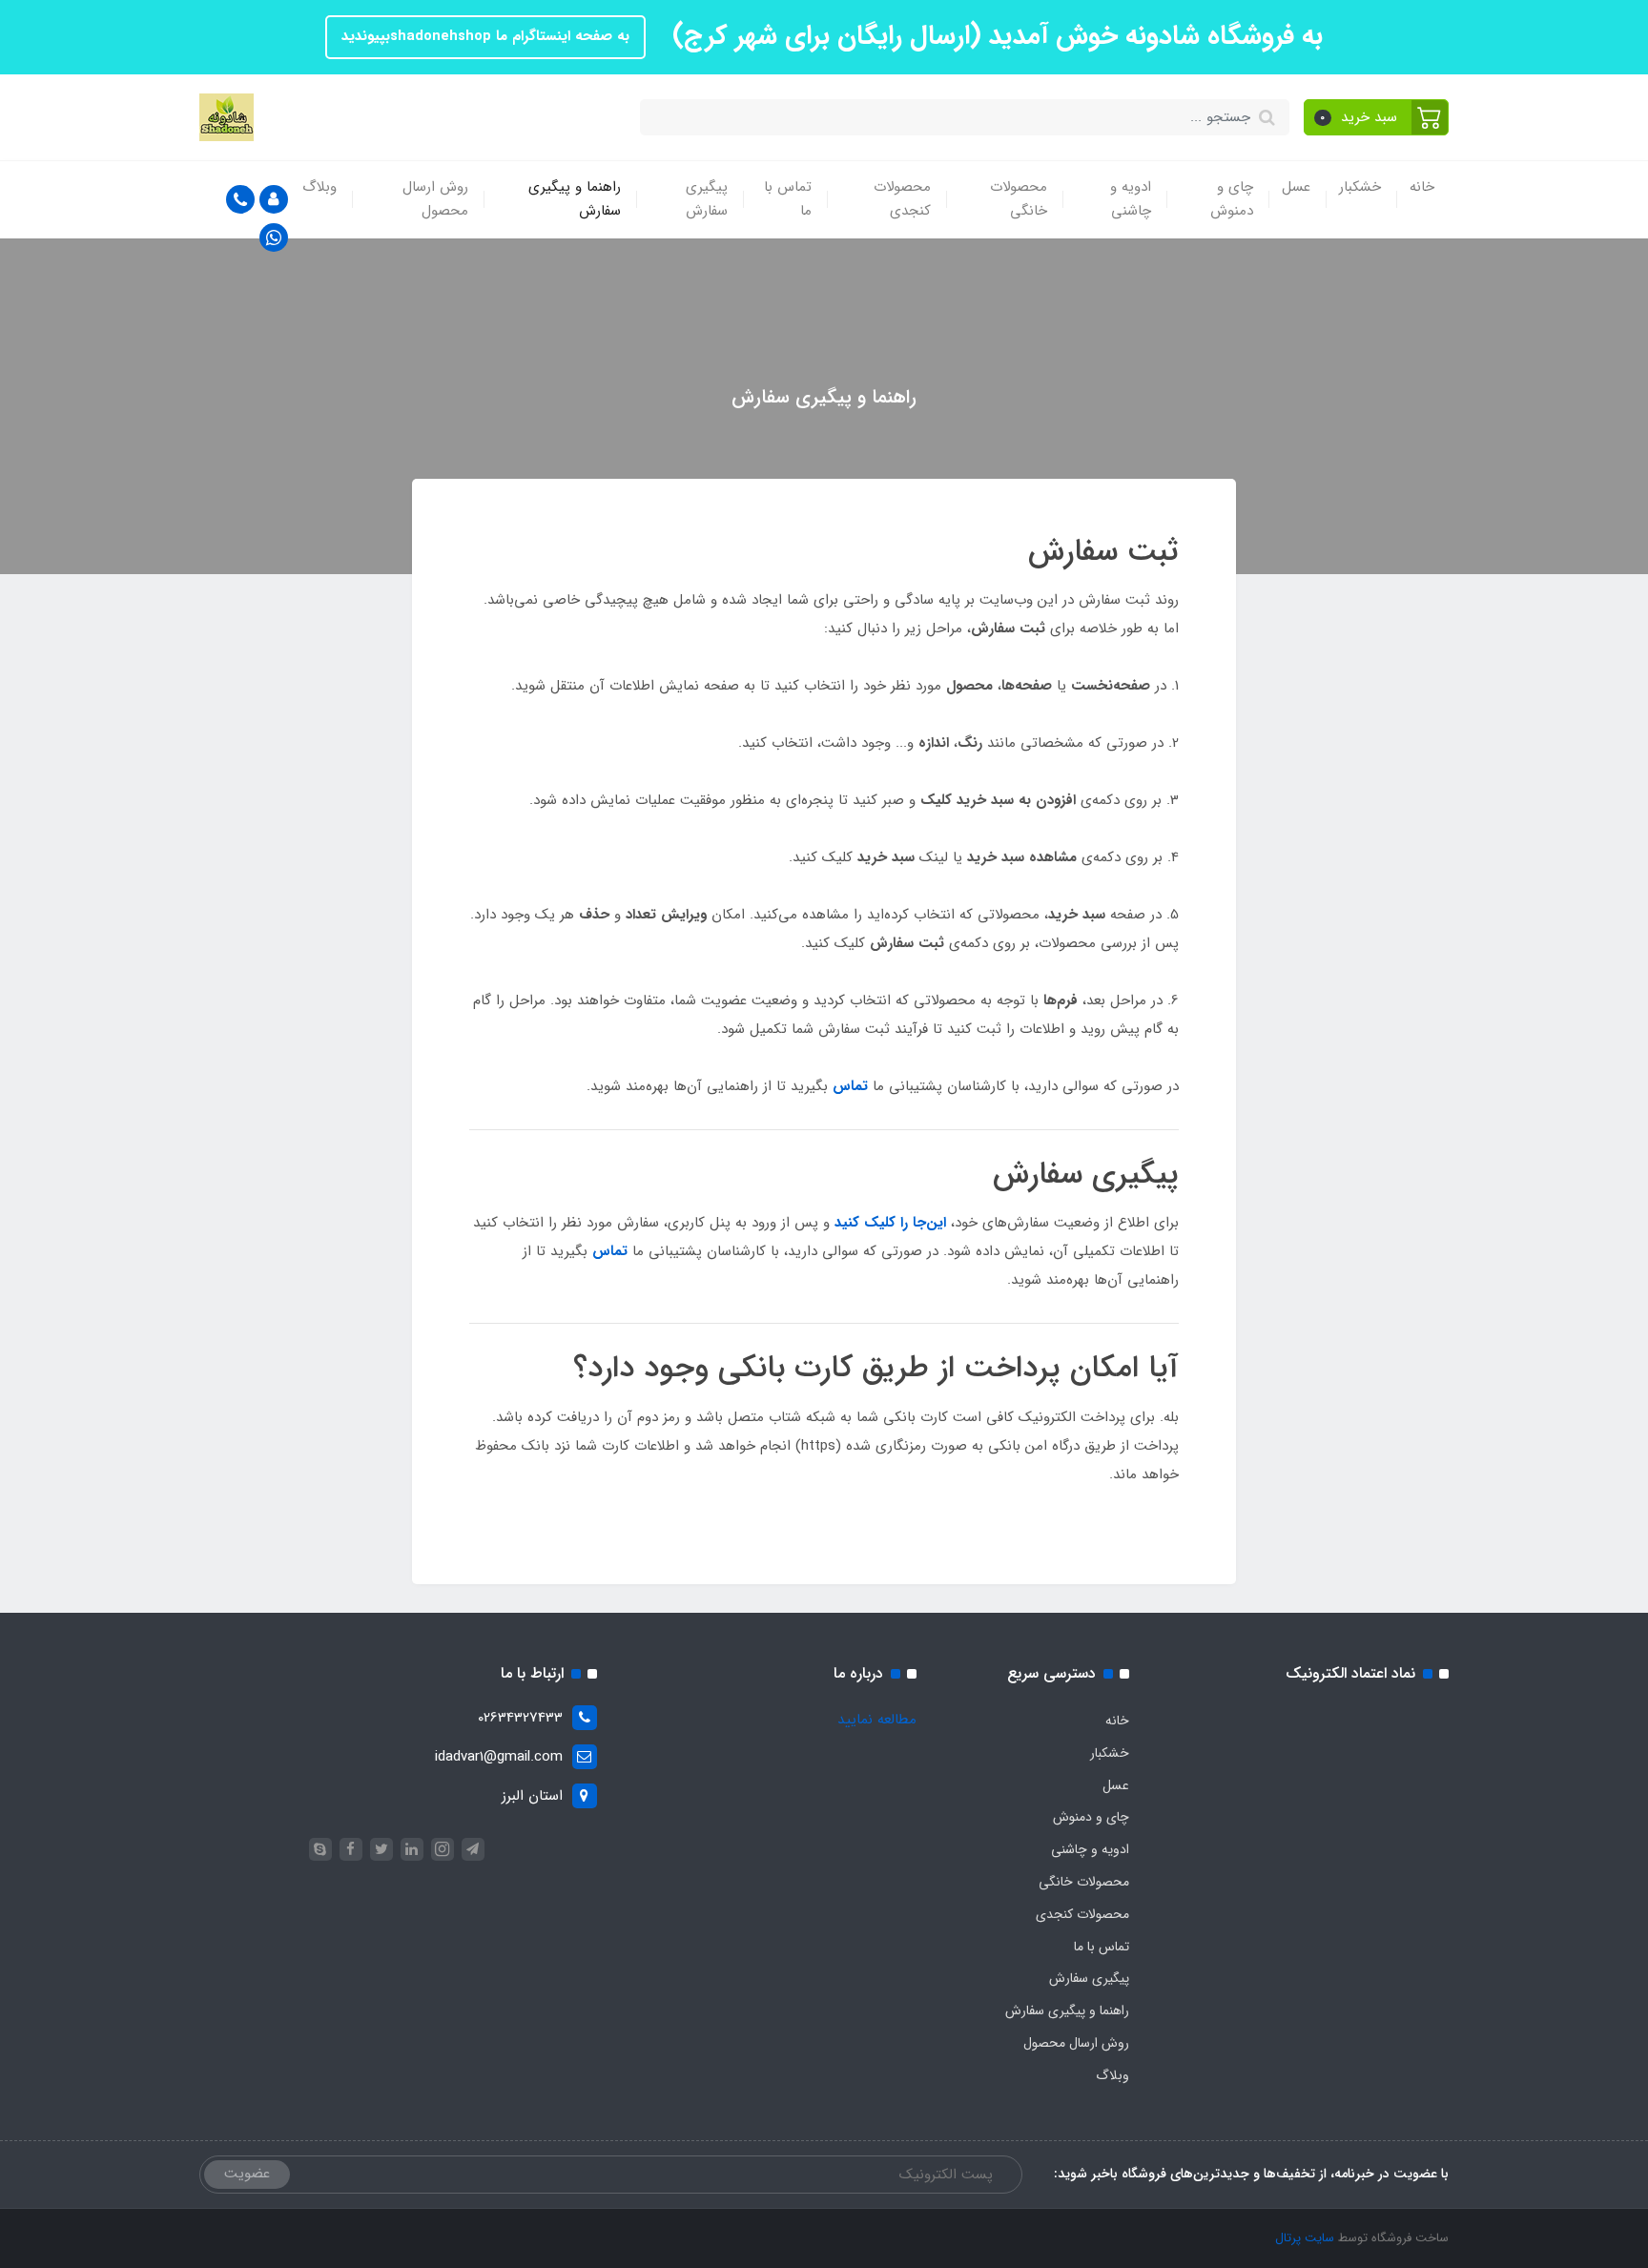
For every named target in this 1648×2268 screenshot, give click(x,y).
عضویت (247, 2174)
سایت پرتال (1305, 2238)
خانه (1422, 187)
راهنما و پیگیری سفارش (575, 199)
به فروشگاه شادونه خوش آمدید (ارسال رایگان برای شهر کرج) (994, 36)
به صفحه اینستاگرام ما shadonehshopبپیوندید (485, 36)
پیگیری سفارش (707, 199)
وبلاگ (319, 187)
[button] (1377, 117)
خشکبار (1360, 187)
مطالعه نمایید (877, 1720)
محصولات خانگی (1019, 199)
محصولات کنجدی (902, 199)
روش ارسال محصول (435, 199)
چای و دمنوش (1232, 199)
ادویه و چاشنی (1131, 199)
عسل (1296, 187)
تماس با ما (788, 199)
